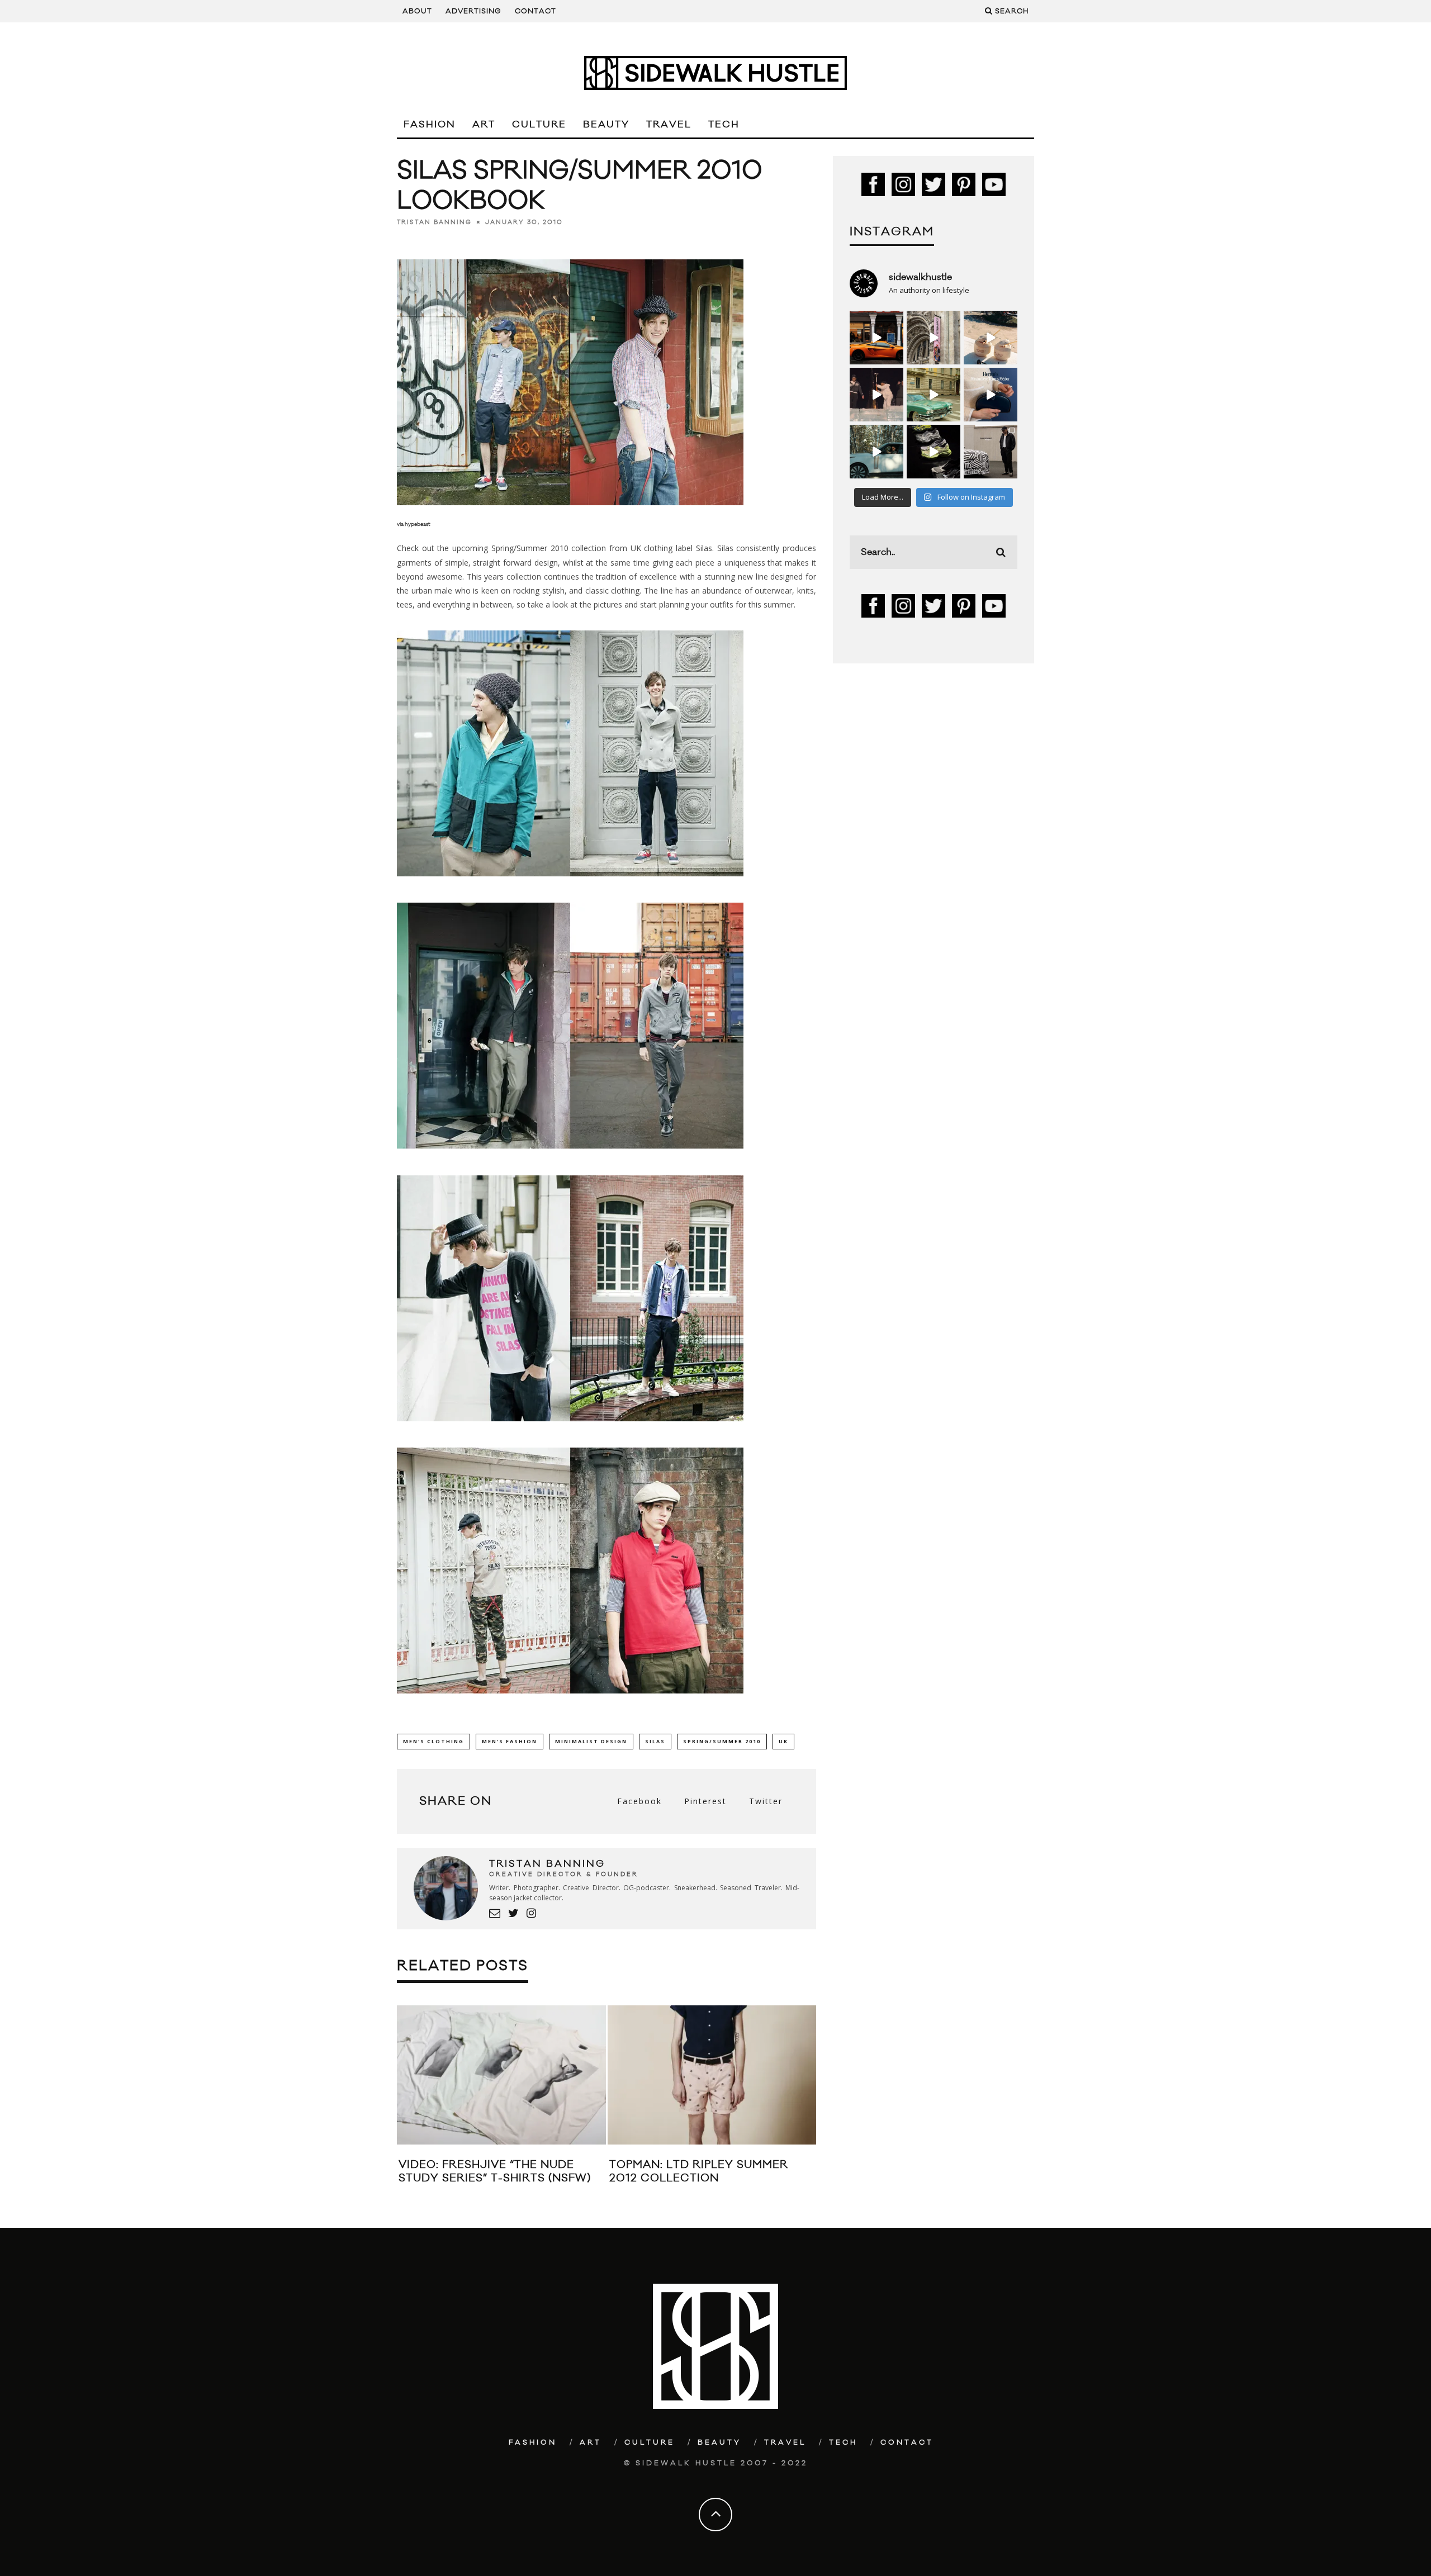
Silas (704, 548)
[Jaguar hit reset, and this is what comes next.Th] (991, 452)
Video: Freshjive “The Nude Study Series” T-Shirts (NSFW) (495, 2171)
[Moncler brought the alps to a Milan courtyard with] (934, 395)
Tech (724, 125)
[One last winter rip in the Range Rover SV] (876, 452)
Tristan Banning (434, 222)
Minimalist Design (591, 1741)
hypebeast (418, 524)
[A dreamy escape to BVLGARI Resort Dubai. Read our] (991, 338)
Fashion (430, 125)
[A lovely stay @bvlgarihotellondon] (876, 338)
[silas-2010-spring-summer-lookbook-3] (570, 1157)
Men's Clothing (433, 1741)
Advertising (473, 11)
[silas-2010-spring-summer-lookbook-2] (570, 884)
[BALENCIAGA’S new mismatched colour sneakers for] (934, 452)
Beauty (606, 125)
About (417, 11)
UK (783, 1741)
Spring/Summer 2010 (722, 1741)
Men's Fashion (510, 1741)
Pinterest (705, 1801)
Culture (539, 125)
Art (484, 125)
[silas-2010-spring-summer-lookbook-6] (570, 1702)
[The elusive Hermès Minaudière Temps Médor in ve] (991, 395)
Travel (669, 125)
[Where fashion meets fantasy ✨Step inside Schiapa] (934, 338)
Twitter (766, 1801)
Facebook (639, 1801)
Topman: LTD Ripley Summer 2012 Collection (699, 2171)
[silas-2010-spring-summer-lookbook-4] (570, 1429)
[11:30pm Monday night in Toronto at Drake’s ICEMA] (876, 395)
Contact (536, 11)
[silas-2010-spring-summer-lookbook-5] (570, 515)
